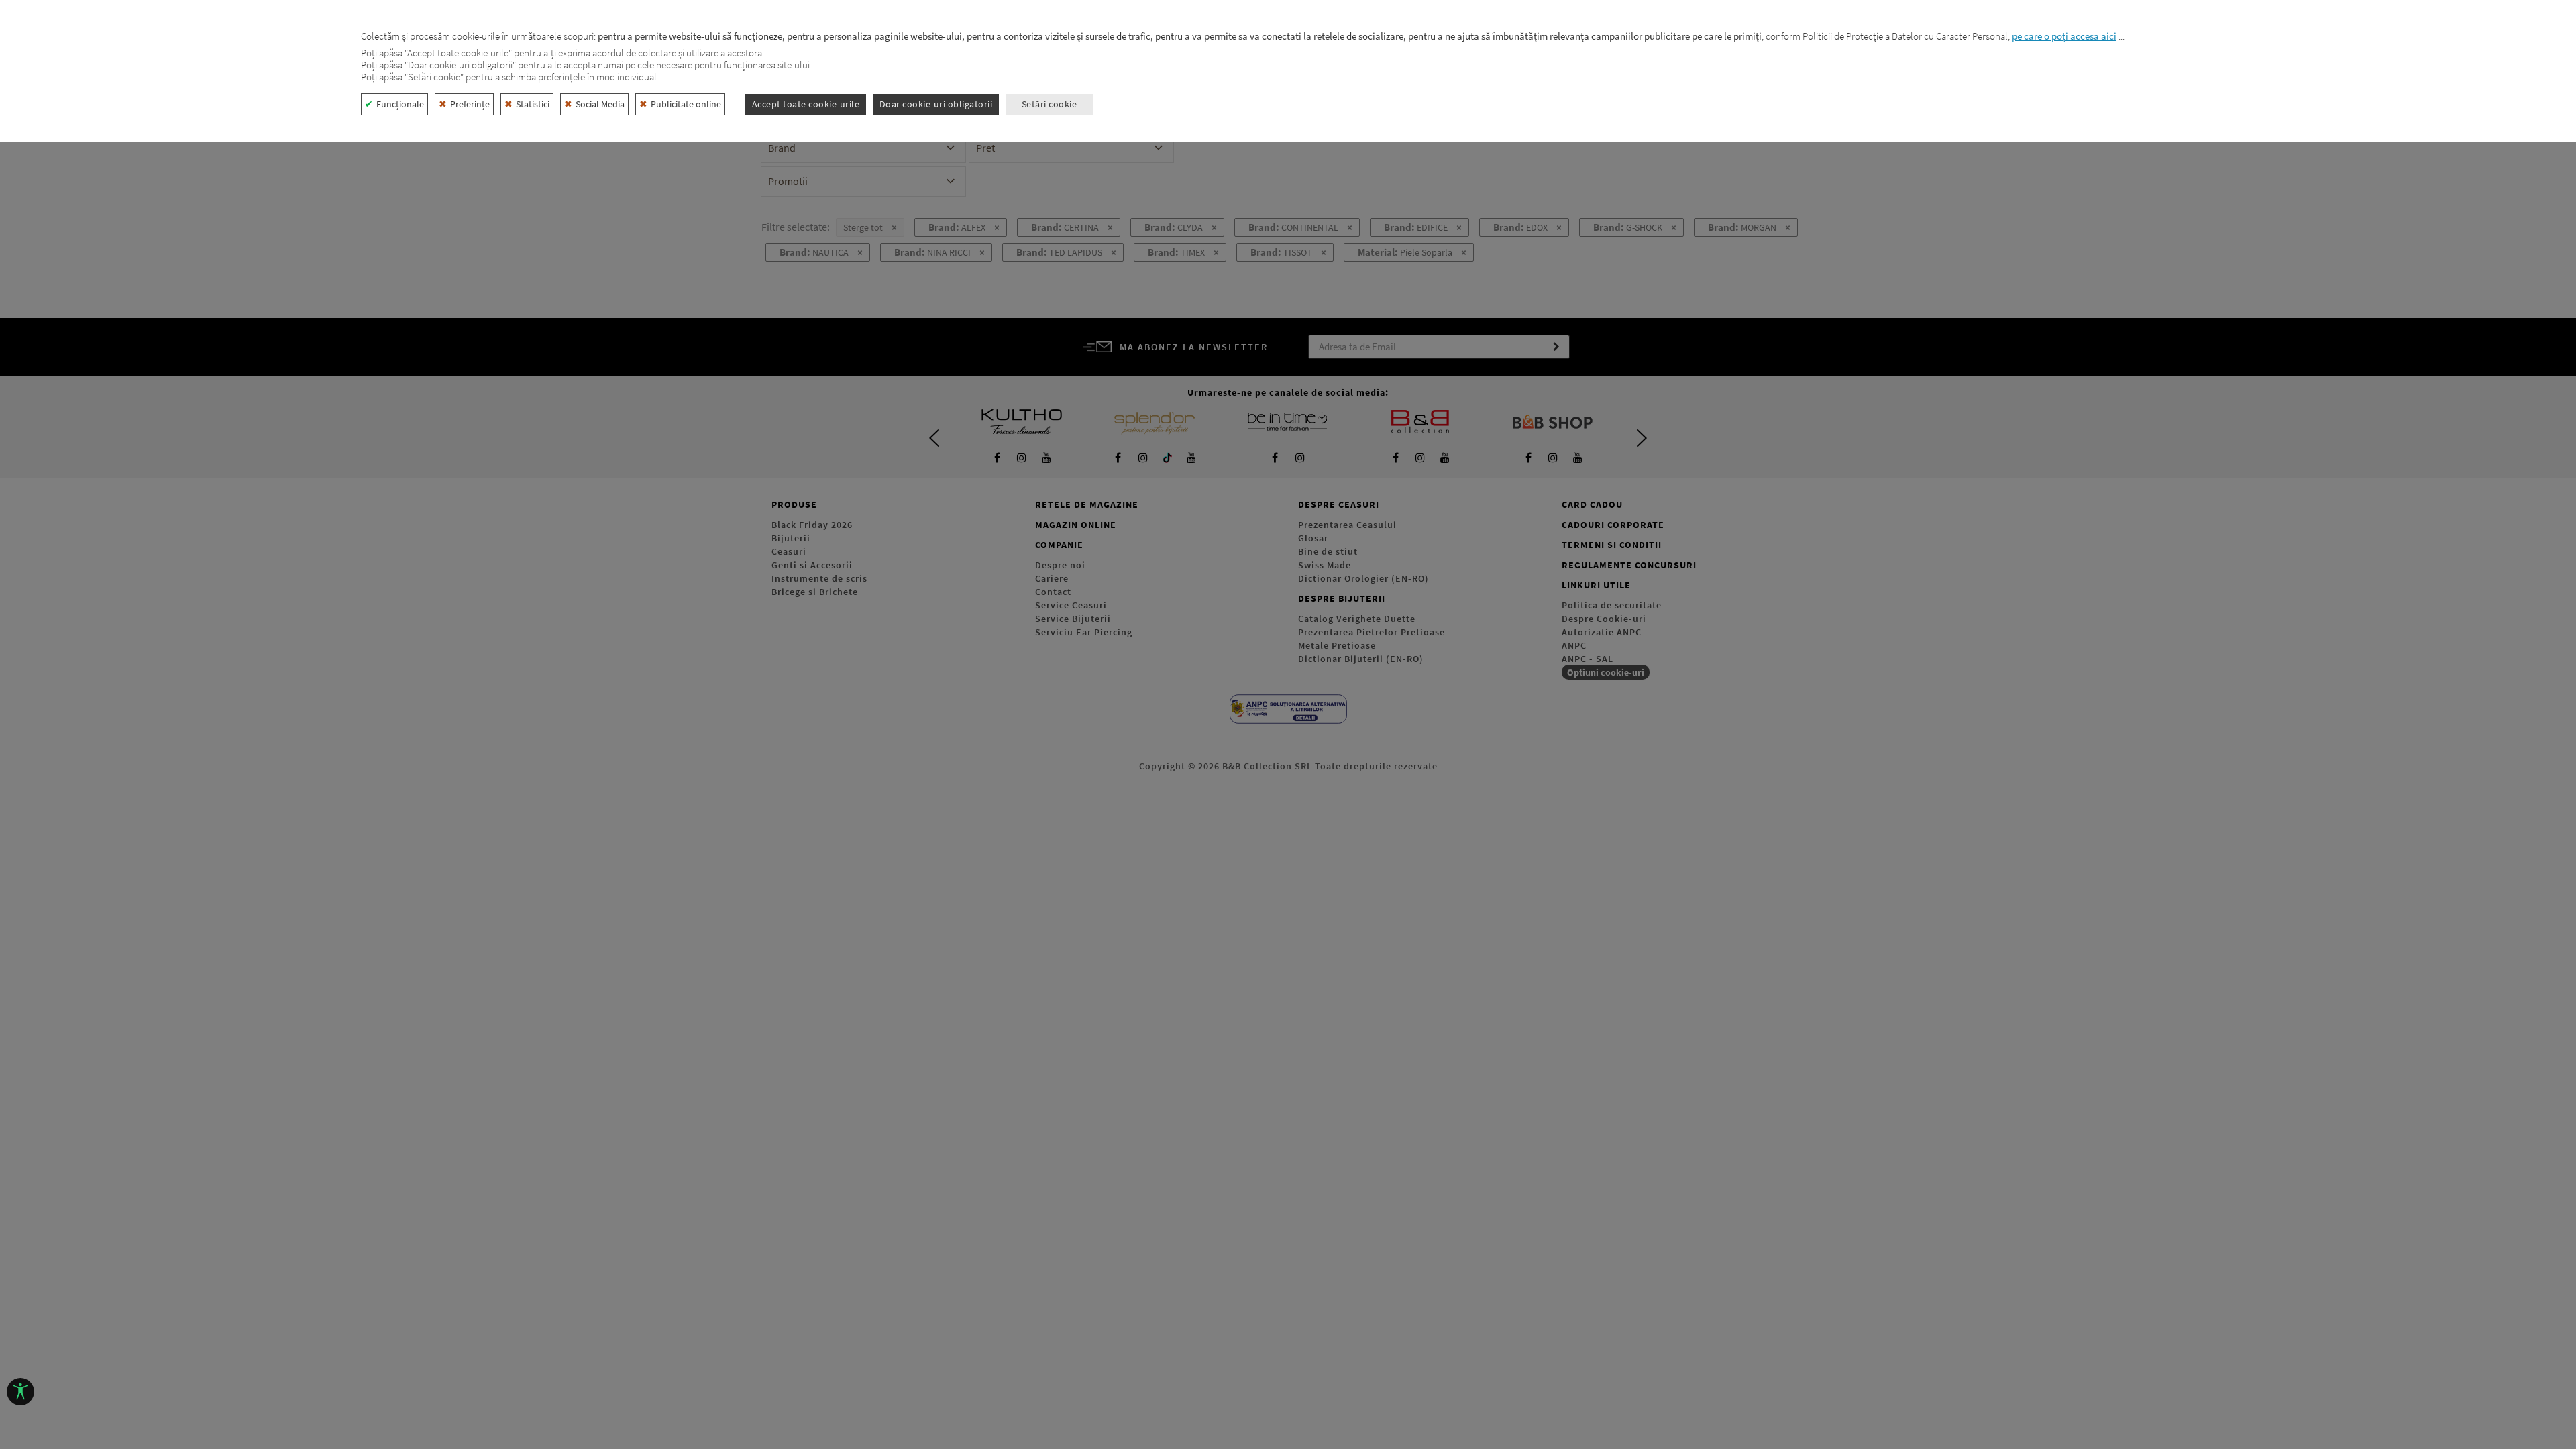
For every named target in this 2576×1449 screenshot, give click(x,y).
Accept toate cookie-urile (806, 104)
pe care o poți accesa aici (2064, 36)
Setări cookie (1050, 104)
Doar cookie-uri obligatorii (936, 104)
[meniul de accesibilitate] (20, 1392)
